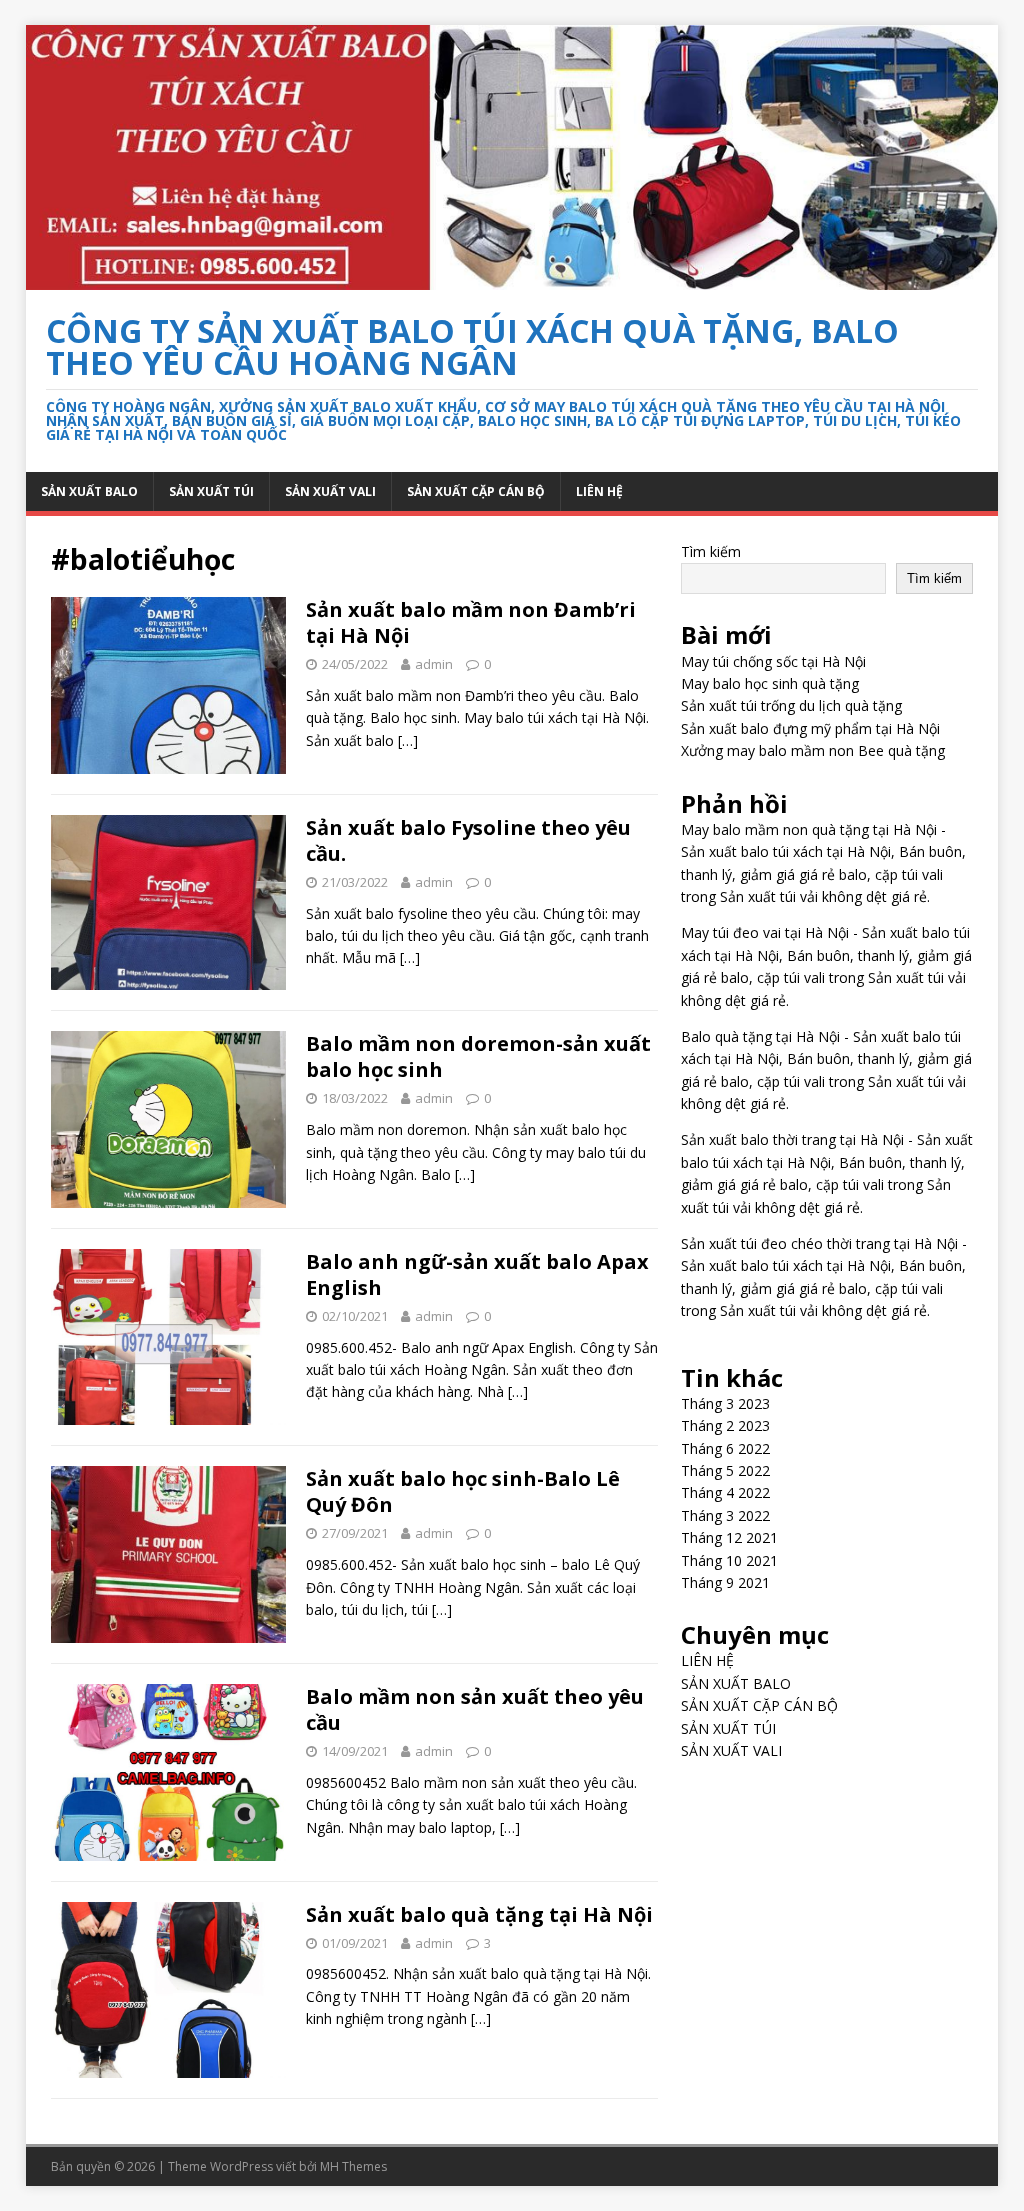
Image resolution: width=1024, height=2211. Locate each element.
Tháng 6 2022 (725, 1448)
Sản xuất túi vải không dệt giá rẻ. (825, 896)
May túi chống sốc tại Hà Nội (773, 661)
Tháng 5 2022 (725, 1470)
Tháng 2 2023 (725, 1425)
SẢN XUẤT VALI (330, 491)
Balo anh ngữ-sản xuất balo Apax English (477, 1274)
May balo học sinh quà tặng (770, 683)
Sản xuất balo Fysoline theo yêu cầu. (468, 840)
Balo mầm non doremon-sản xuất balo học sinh (478, 1056)
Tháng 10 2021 (729, 1560)
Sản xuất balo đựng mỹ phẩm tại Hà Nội (810, 728)
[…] (408, 740)
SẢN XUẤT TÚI (211, 491)
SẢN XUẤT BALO (89, 491)
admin (434, 664)
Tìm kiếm (711, 551)
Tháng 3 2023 (725, 1403)
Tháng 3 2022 (725, 1515)
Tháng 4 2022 (725, 1492)
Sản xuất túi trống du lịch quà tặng (791, 705)
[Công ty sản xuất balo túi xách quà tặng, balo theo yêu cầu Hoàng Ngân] (512, 278)
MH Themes (353, 2166)
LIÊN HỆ (599, 491)
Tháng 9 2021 (725, 1582)
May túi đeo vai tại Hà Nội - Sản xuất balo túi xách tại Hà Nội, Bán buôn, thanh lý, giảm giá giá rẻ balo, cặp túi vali (826, 955)
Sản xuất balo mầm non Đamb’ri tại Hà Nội (471, 622)
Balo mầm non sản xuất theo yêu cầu (475, 1709)
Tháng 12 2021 (729, 1537)
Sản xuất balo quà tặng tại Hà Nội (479, 1914)
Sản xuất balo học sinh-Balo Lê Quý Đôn (463, 1491)
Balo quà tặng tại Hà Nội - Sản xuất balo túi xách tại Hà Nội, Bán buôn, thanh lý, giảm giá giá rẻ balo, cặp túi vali (826, 1059)
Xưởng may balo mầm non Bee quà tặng (813, 750)
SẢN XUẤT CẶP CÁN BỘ (476, 491)
